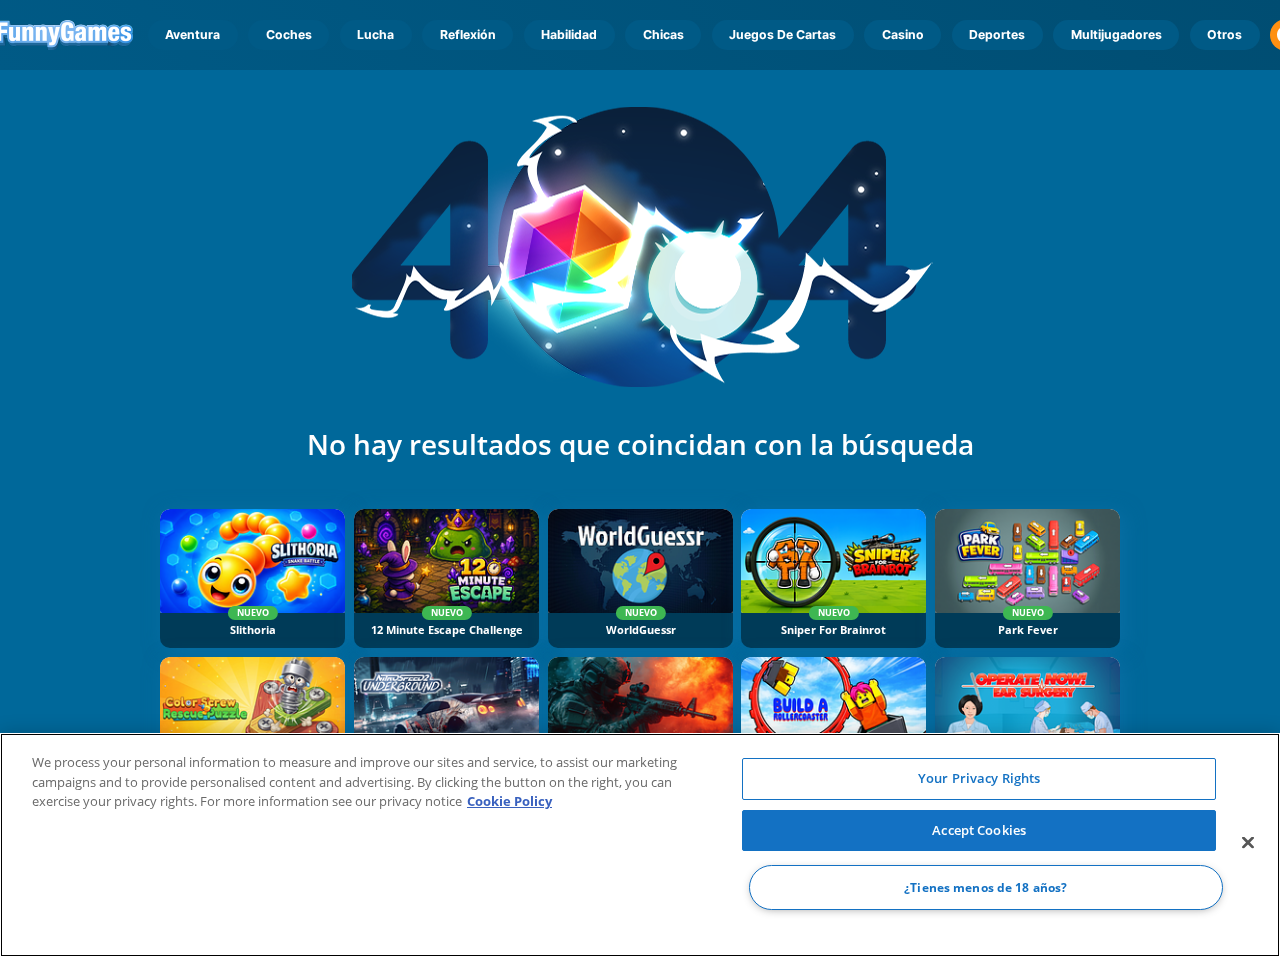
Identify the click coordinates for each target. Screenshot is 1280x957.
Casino (903, 34)
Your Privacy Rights (979, 778)
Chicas (663, 34)
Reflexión (468, 34)
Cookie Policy (509, 801)
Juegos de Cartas (782, 34)
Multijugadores (1116, 34)
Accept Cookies (979, 830)
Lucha (375, 34)
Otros (1224, 34)
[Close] (1248, 843)
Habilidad (569, 34)
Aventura (192, 34)
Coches (289, 34)
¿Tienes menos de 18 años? (985, 887)
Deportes (997, 34)
